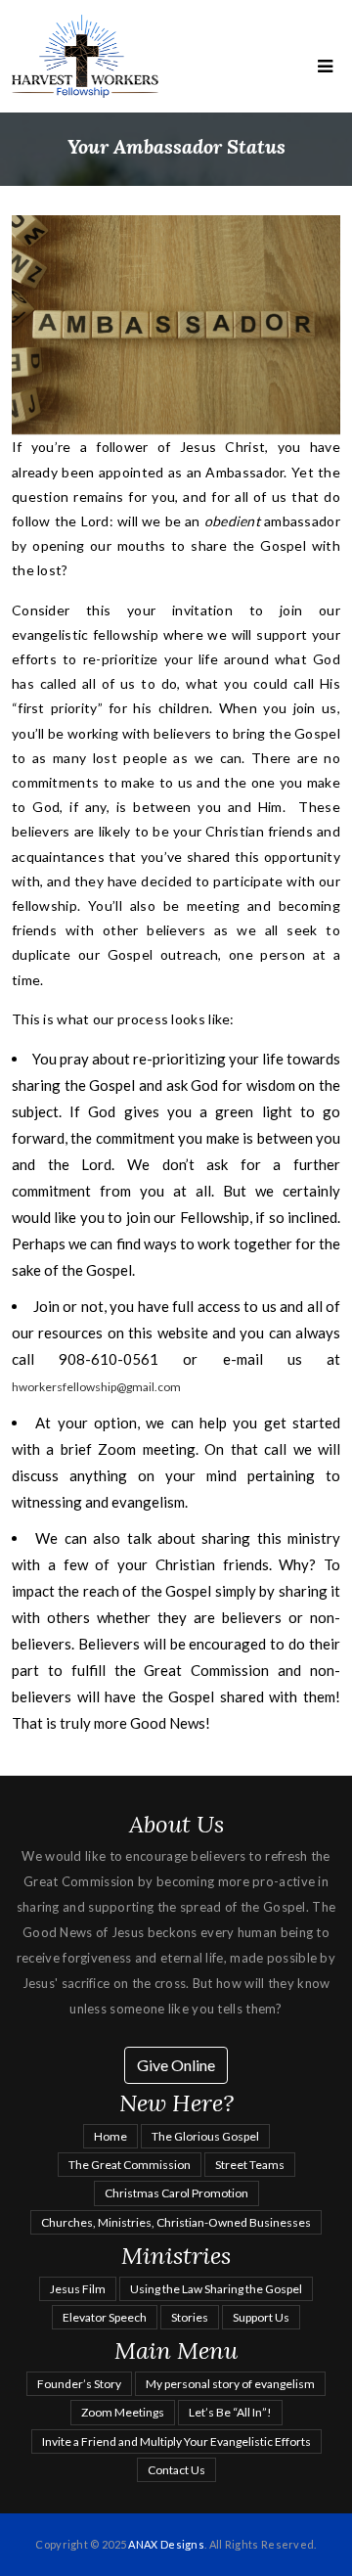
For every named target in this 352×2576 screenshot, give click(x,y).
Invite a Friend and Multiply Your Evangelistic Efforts (176, 2441)
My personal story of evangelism (230, 2384)
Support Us (261, 2317)
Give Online (176, 2065)
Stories (190, 2317)
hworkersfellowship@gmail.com (96, 1387)
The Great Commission (130, 2165)
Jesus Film (78, 2289)
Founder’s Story (79, 2384)
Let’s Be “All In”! (230, 2412)
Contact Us (176, 2470)
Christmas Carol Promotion (176, 2193)
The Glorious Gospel (205, 2136)
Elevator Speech (105, 2317)
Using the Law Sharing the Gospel (216, 2289)
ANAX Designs (166, 2544)
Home (110, 2136)
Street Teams (250, 2165)
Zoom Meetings (123, 2412)
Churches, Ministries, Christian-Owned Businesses (176, 2222)
